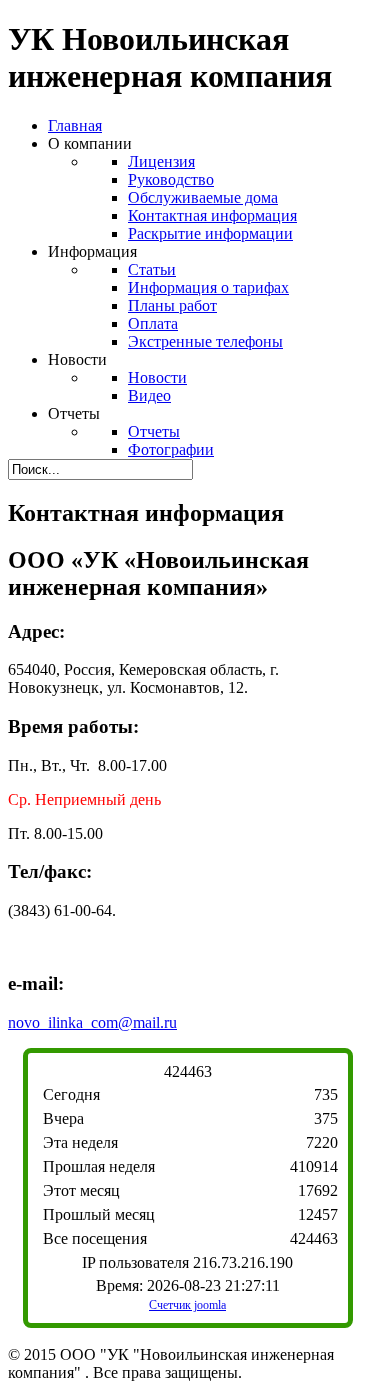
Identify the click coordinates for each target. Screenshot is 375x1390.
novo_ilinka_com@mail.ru (92, 1022)
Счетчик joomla (187, 1305)
